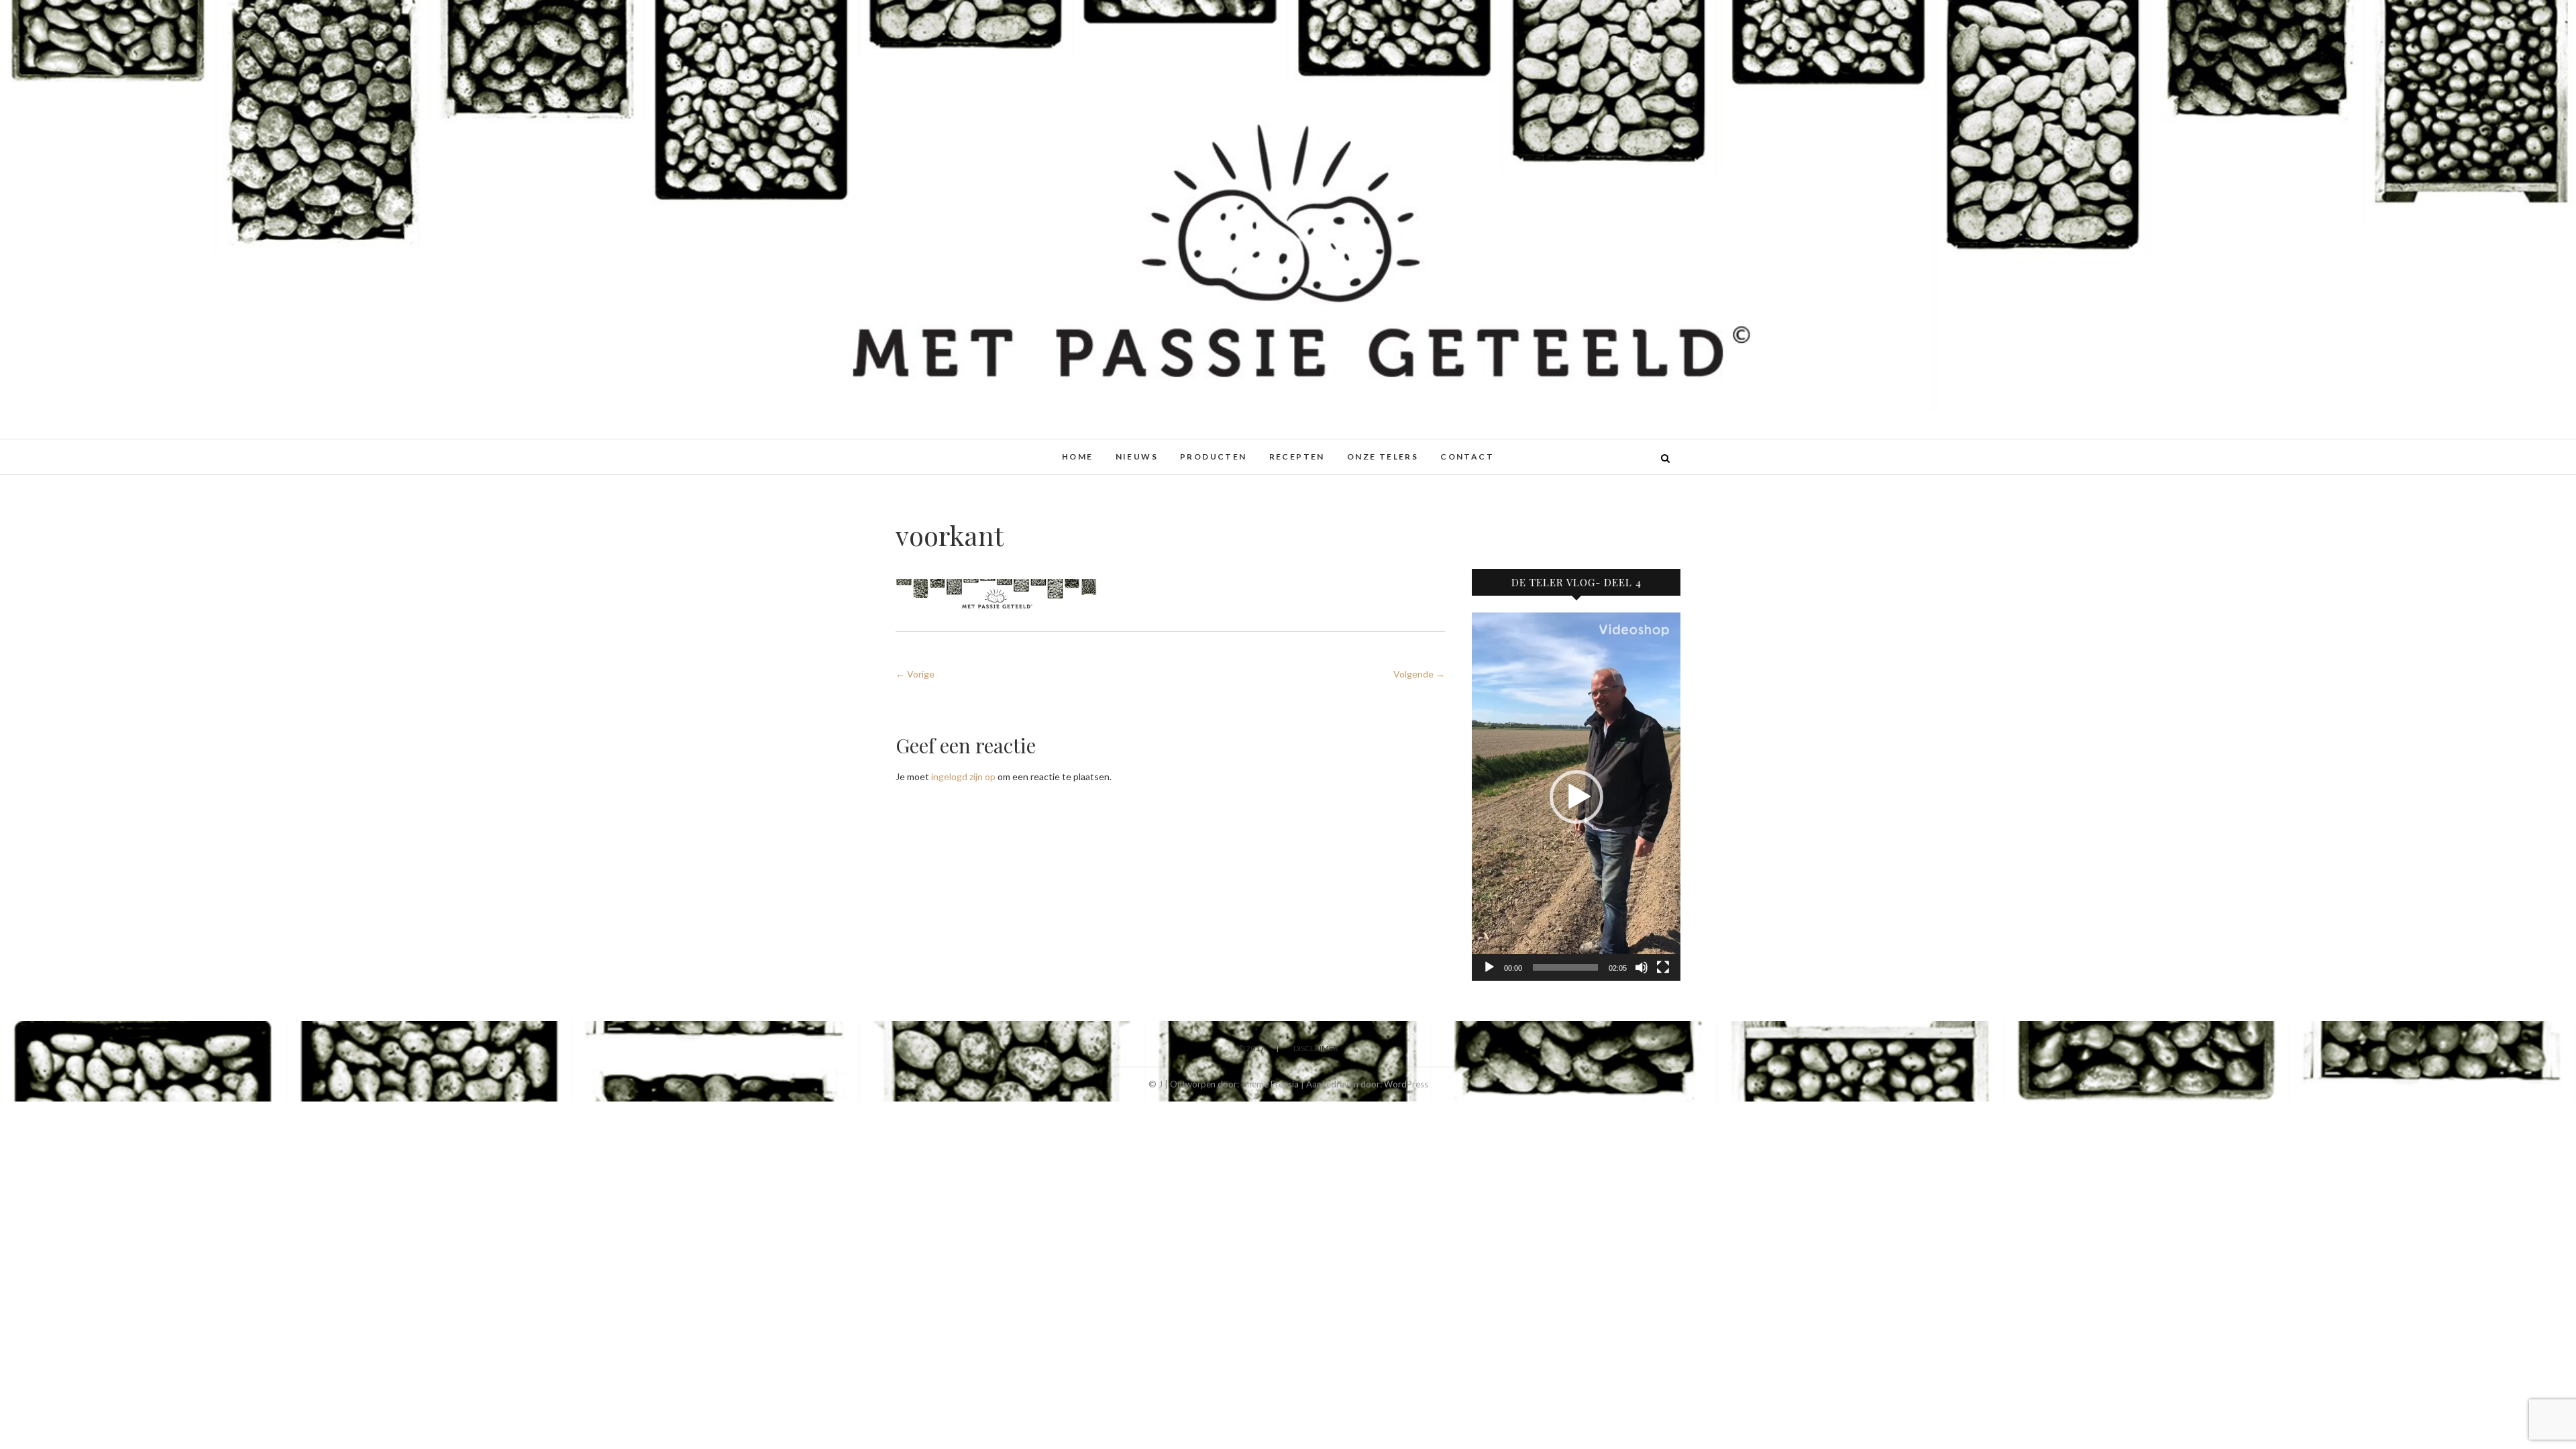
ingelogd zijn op (963, 776)
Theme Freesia (1270, 1084)
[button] (1576, 797)
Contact (1467, 457)
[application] (1576, 797)
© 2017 (1251, 1048)
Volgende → (1419, 674)
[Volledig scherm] (1663, 967)
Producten (1214, 457)
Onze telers (1383, 457)
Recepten (1297, 457)
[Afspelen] (1489, 967)
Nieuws (1137, 457)
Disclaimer (1316, 1048)
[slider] (1565, 967)
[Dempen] (1642, 967)
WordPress (1406, 1084)
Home (1078, 457)
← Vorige (915, 674)
